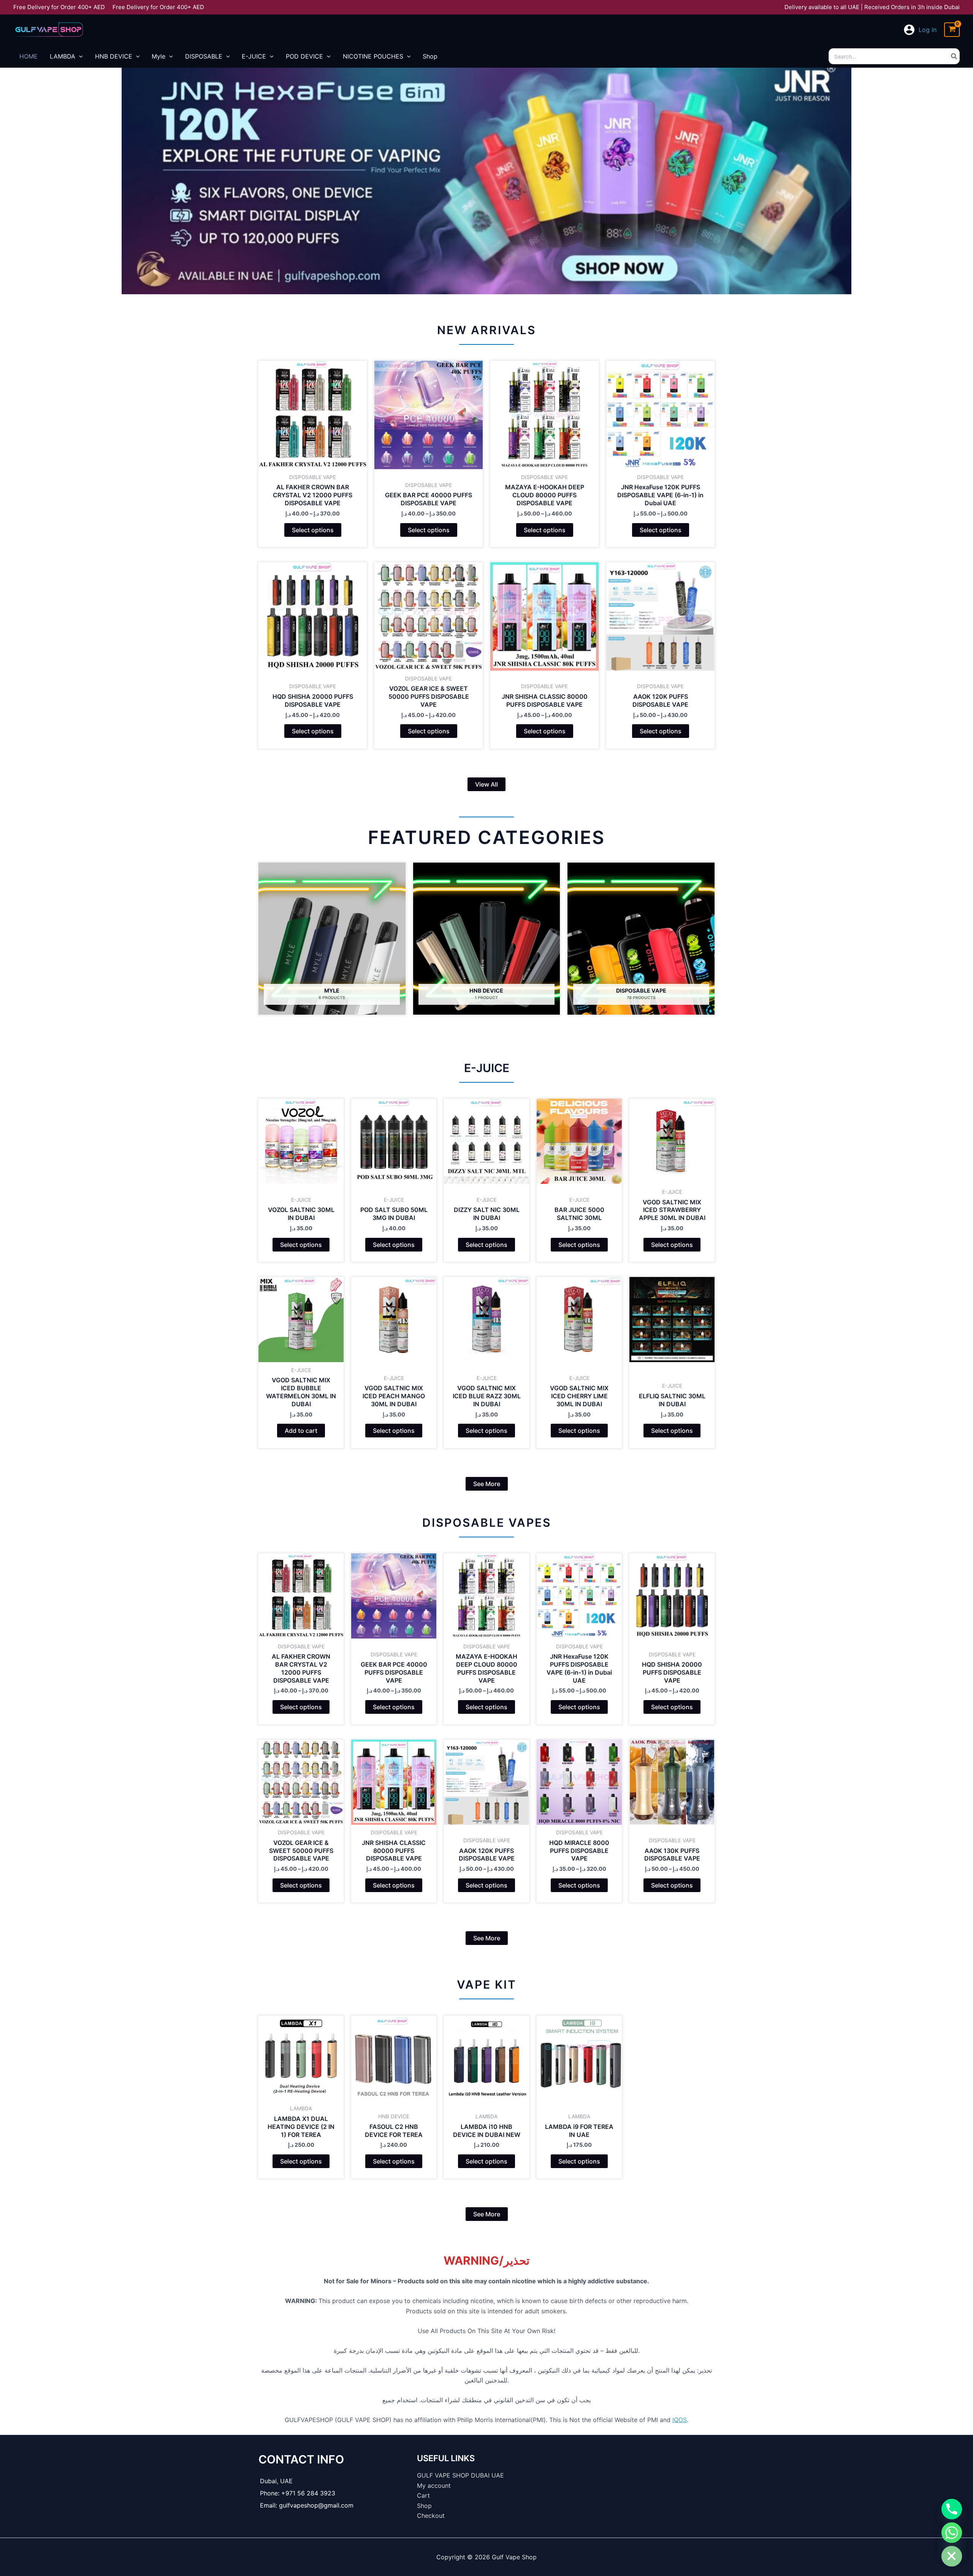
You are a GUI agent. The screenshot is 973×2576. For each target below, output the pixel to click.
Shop (424, 2506)
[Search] (954, 56)
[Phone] (952, 2509)
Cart (423, 2495)
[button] (486, 784)
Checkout (431, 2516)
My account (434, 2486)
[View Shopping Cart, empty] (952, 30)
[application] (79, 56)
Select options (313, 530)
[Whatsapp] (952, 2533)
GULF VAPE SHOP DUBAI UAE (460, 2475)
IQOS (680, 2420)
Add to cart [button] (301, 1431)
